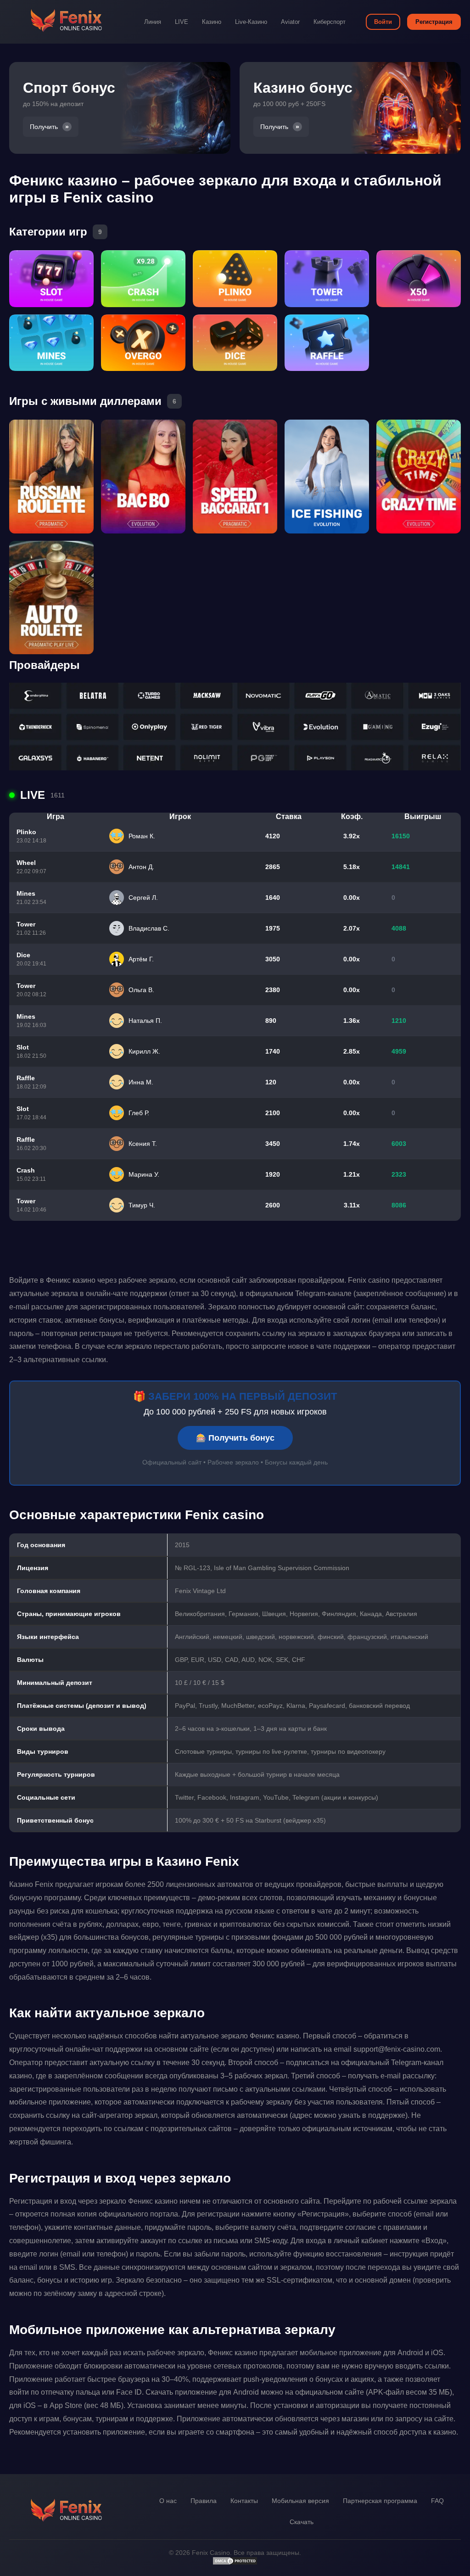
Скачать (302, 2522)
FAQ (437, 2501)
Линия (153, 22)
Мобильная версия (300, 2501)
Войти (383, 22)
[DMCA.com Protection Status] (235, 2563)
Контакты (244, 2501)
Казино (212, 22)
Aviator (290, 22)
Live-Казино (251, 22)
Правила (204, 2501)
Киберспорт (330, 22)
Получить (44, 127)
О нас (168, 2501)
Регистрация (434, 22)
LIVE (182, 22)
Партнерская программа (380, 2501)
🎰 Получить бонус (235, 1438)
